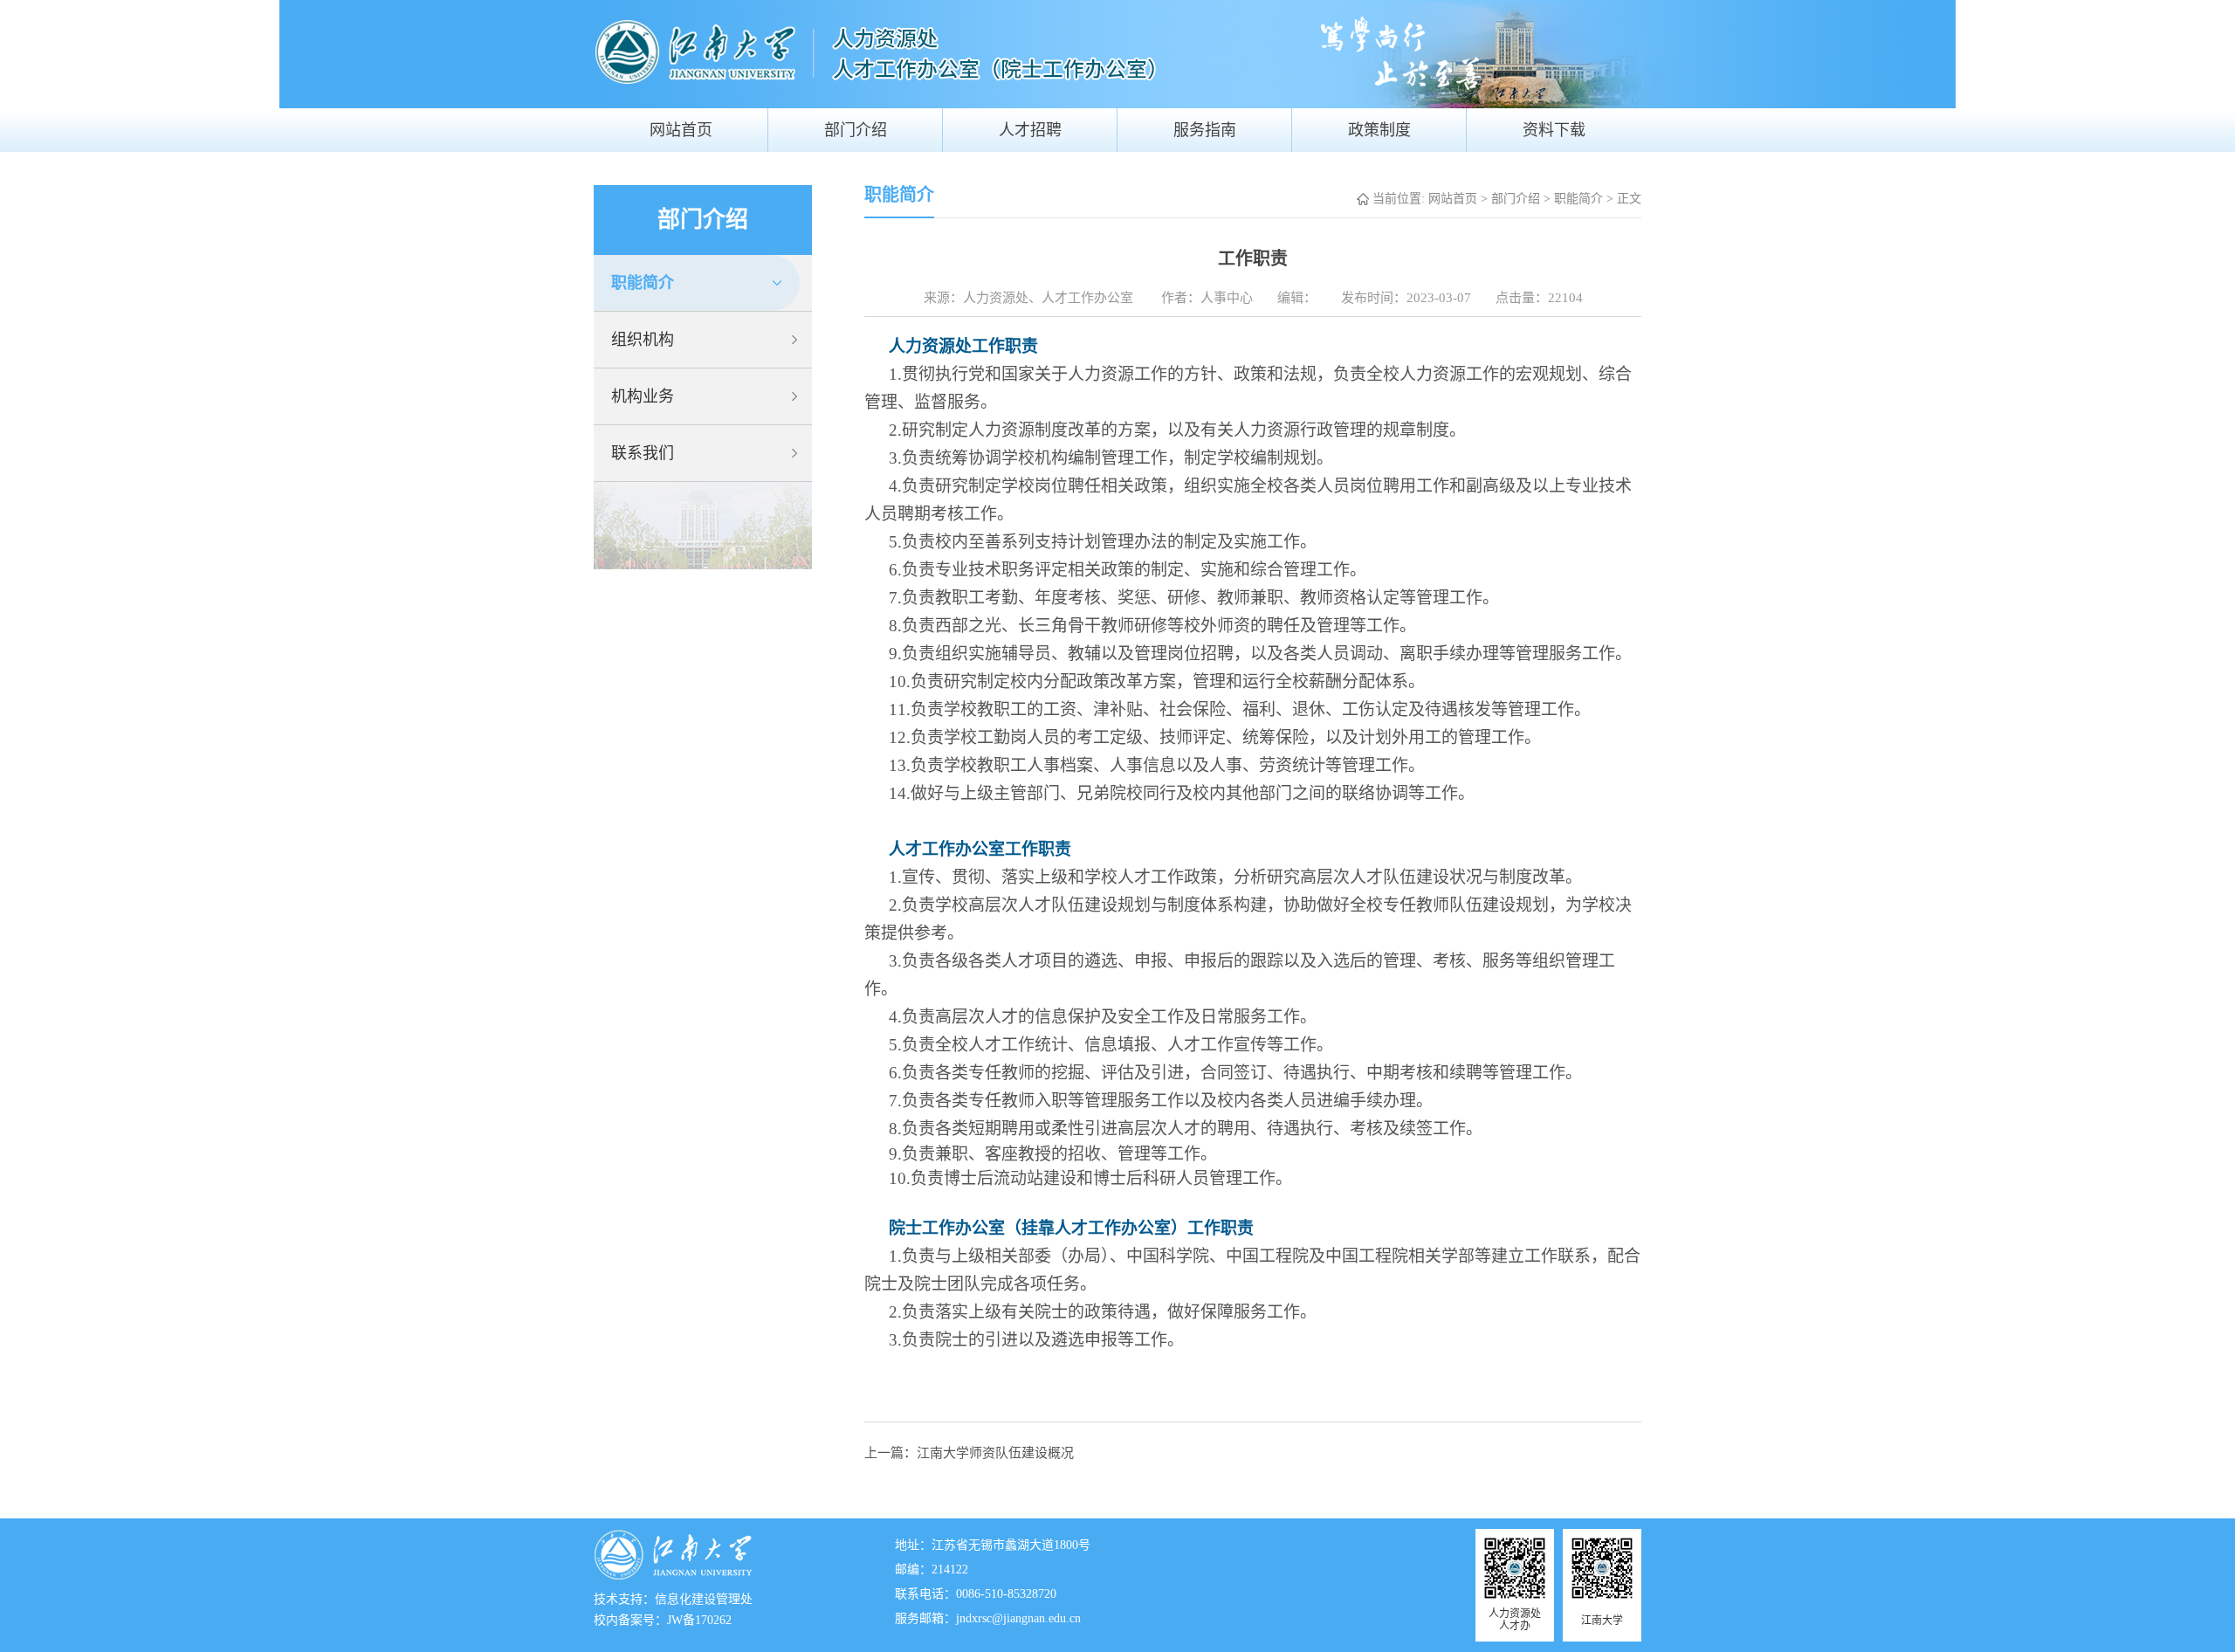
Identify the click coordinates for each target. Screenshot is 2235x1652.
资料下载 (1554, 130)
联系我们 (643, 453)
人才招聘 (1030, 130)
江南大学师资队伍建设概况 (995, 1453)
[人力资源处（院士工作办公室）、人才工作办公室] (952, 50)
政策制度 (1379, 130)
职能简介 (643, 283)
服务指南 (1205, 130)
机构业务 (643, 396)
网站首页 (681, 130)
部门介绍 (856, 130)
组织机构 (643, 340)
